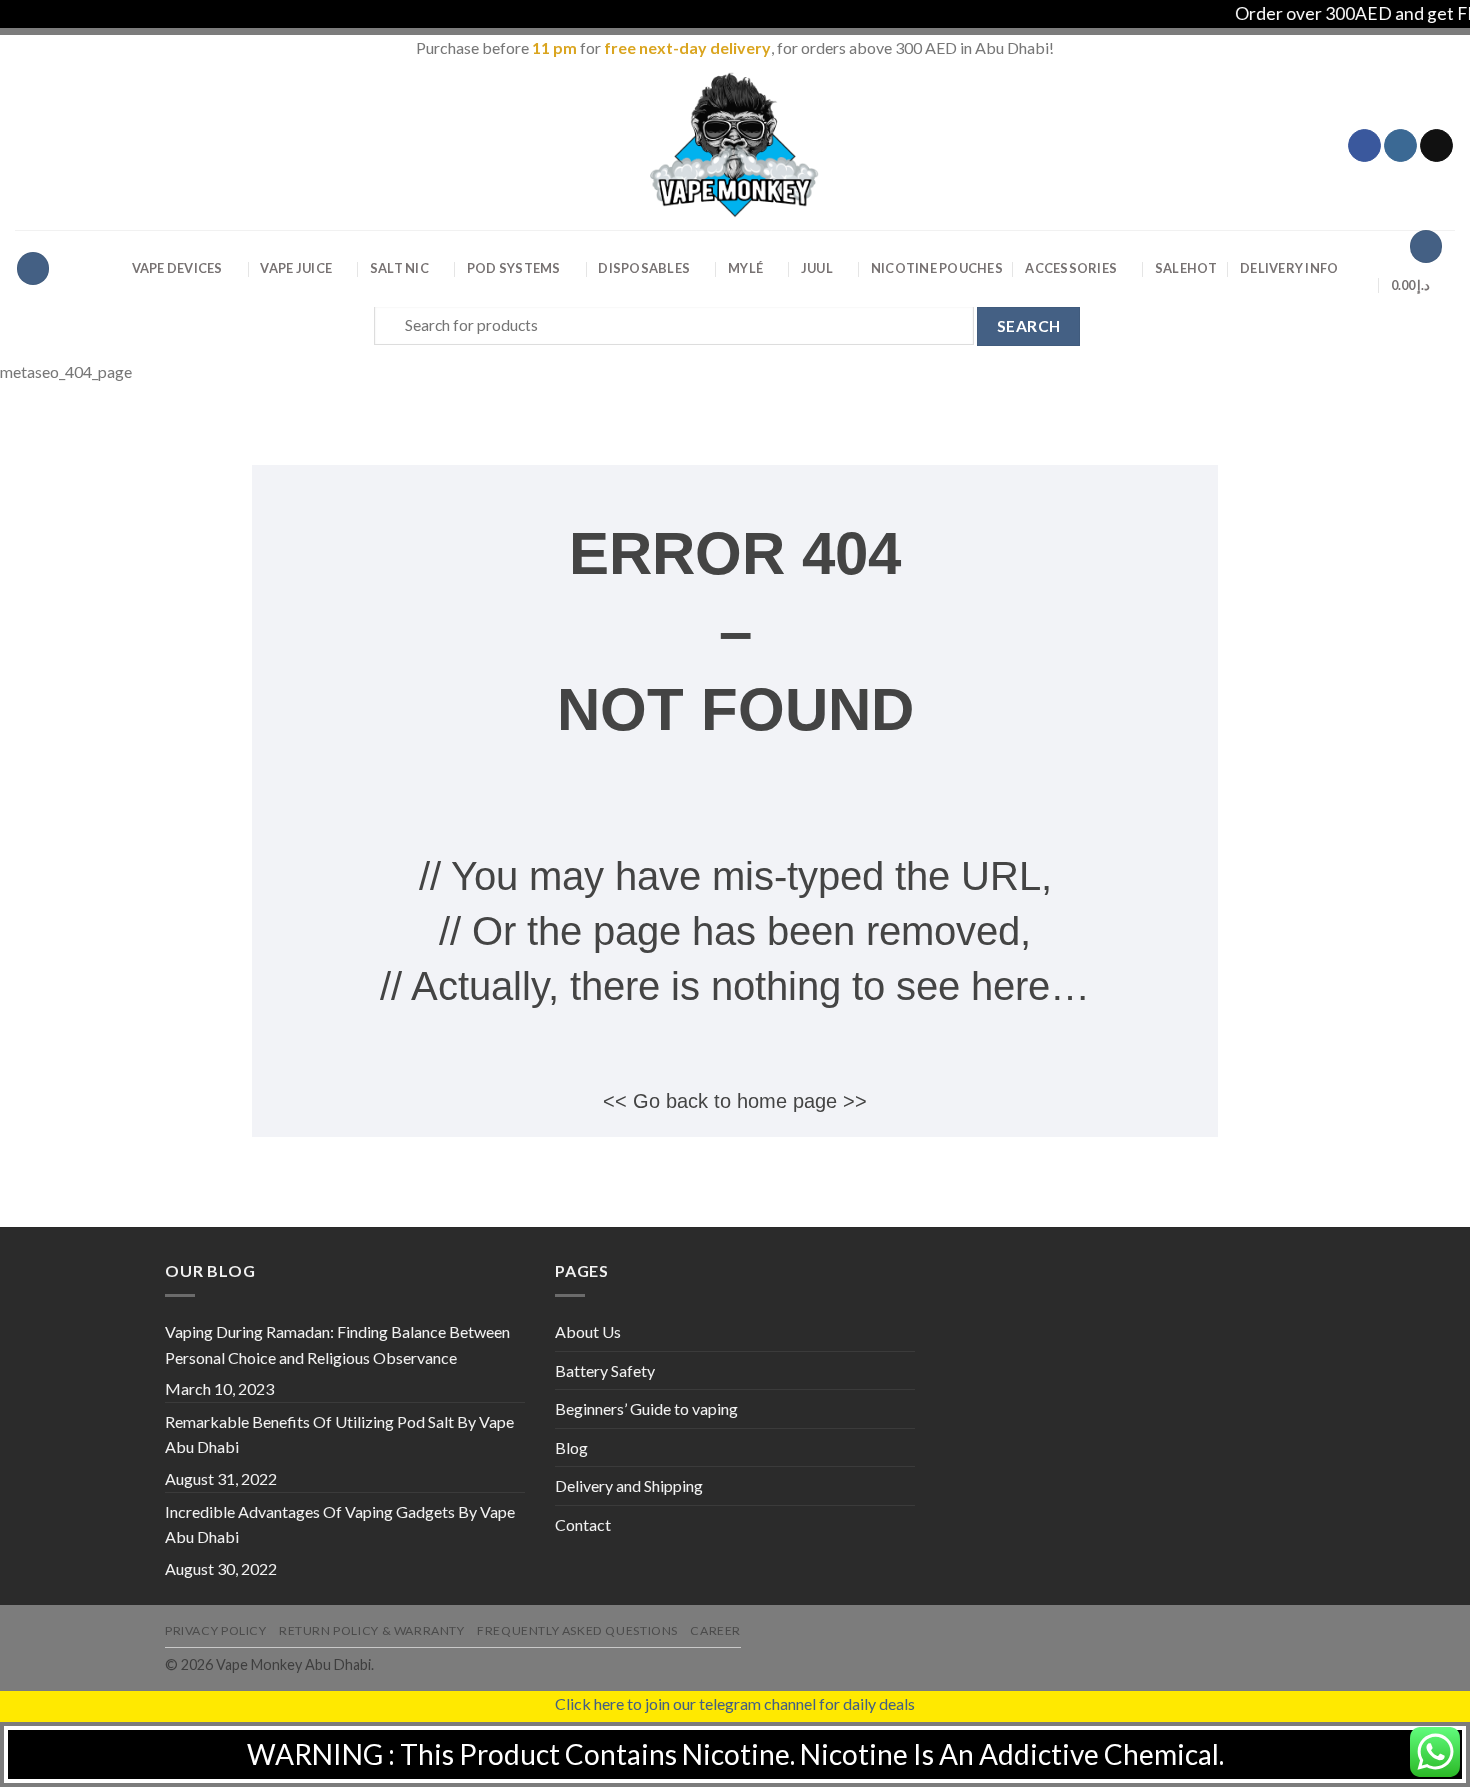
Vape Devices (177, 268)
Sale (1186, 268)
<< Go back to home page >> (735, 1101)
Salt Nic (399, 268)
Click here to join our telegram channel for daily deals (735, 1703)
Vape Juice (296, 268)
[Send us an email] (1436, 146)
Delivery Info (1289, 268)
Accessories (1071, 268)
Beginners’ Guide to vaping (646, 1408)
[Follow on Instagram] (1400, 146)
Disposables (644, 268)
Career (715, 1630)
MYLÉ (745, 268)
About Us (588, 1331)
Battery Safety (605, 1370)
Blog (571, 1447)
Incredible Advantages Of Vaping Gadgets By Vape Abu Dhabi (340, 1524)
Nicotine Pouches (937, 268)
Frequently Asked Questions (577, 1630)
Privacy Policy (216, 1630)
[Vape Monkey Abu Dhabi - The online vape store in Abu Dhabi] (735, 145)
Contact (583, 1524)
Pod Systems (514, 268)
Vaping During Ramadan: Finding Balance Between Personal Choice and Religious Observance (337, 1344)
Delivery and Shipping (629, 1485)
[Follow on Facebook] (1364, 146)
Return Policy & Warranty (372, 1630)
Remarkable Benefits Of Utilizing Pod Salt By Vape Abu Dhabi (339, 1434)
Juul (817, 268)
